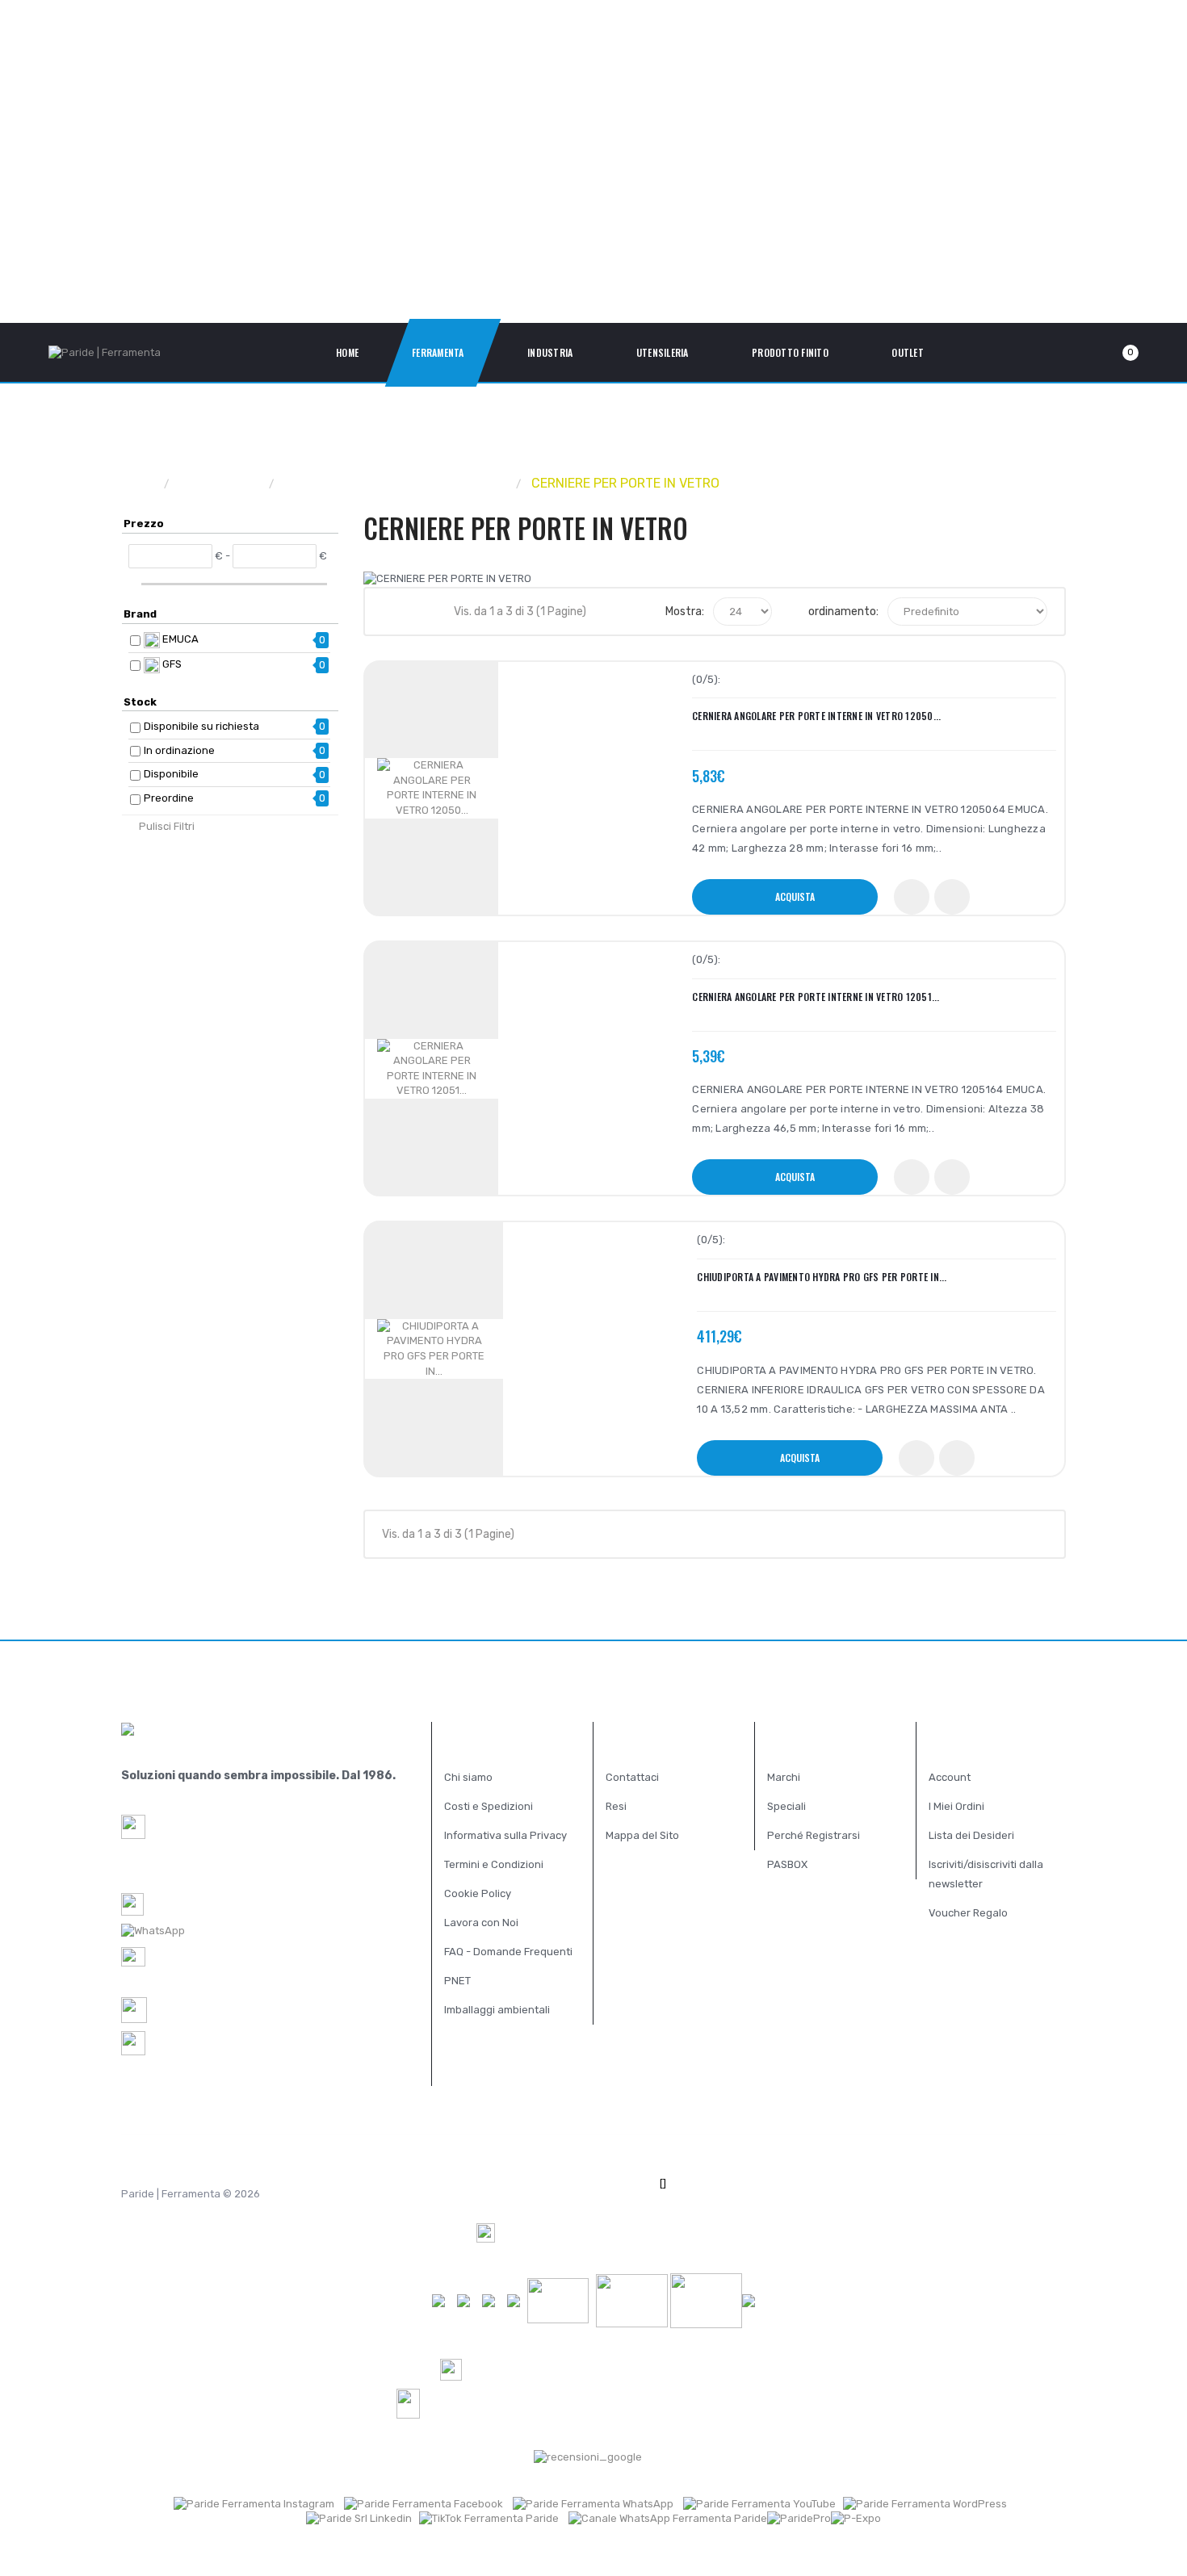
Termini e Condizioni (494, 1864)
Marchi (784, 1777)
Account (950, 1777)
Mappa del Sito (642, 1835)
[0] (1111, 353)
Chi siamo (468, 1777)
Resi (616, 1806)
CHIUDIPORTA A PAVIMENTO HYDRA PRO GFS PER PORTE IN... (822, 1277)
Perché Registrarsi (814, 1835)
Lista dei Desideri (971, 1835)
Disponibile (171, 774)
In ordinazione (179, 750)
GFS (171, 664)
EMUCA (179, 639)
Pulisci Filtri (167, 826)
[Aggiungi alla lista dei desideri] (912, 897)
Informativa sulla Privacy (505, 1835)
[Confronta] (952, 897)
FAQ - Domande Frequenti (508, 1952)
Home (138, 483)
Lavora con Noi (481, 1923)
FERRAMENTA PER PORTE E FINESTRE (396, 483)
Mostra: (685, 612)
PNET (457, 1981)
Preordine (169, 798)
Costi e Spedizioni (489, 1806)
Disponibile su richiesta (201, 726)
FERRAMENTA (220, 483)
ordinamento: (843, 612)
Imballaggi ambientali (497, 2010)
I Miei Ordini (956, 1806)
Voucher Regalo (968, 1913)
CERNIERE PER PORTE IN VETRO (625, 483)
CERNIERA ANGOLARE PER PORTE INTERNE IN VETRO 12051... (816, 997)
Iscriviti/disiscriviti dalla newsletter (986, 1874)
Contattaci (632, 1777)
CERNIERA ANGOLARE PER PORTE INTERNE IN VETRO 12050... (816, 716)
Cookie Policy (478, 1893)
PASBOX (787, 1864)
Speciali (786, 1806)
